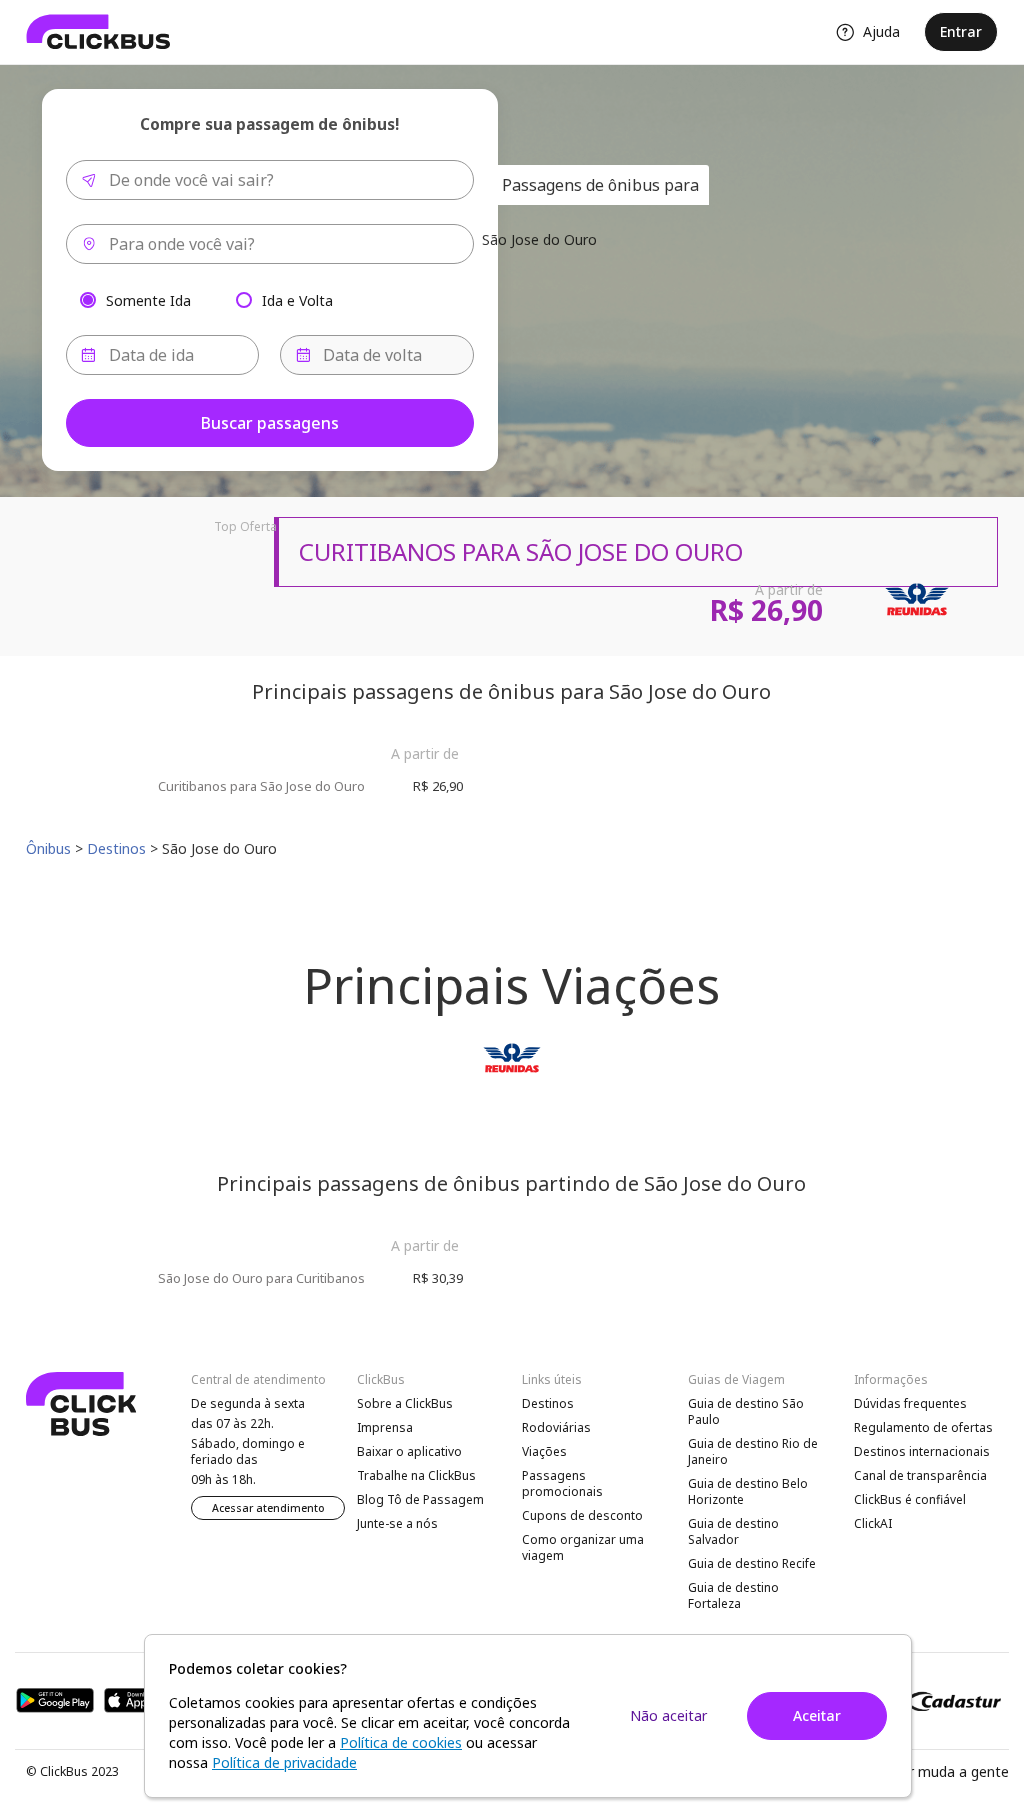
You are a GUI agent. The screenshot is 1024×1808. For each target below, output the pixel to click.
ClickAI (873, 1523)
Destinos (548, 1403)
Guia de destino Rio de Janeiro (753, 1451)
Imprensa (385, 1427)
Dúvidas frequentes (910, 1403)
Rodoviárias (556, 1427)
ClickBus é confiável (910, 1499)
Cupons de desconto (582, 1515)
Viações (544, 1451)
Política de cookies (401, 1742)
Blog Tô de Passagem (420, 1499)
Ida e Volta (297, 299)
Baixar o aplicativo (409, 1451)
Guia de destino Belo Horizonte (748, 1491)
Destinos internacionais (922, 1451)
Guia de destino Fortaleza (733, 1595)
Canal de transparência (920, 1475)
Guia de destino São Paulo (746, 1411)
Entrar (961, 31)
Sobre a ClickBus (405, 1403)
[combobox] (270, 180)
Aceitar (817, 1715)
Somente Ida (148, 299)
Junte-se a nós (397, 1523)
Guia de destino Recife (752, 1563)
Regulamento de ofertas (923, 1427)
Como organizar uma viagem (583, 1547)
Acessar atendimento (268, 1508)
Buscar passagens (270, 423)
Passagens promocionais (562, 1483)
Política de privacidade (284, 1762)
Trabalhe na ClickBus (416, 1475)
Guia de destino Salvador (733, 1531)
